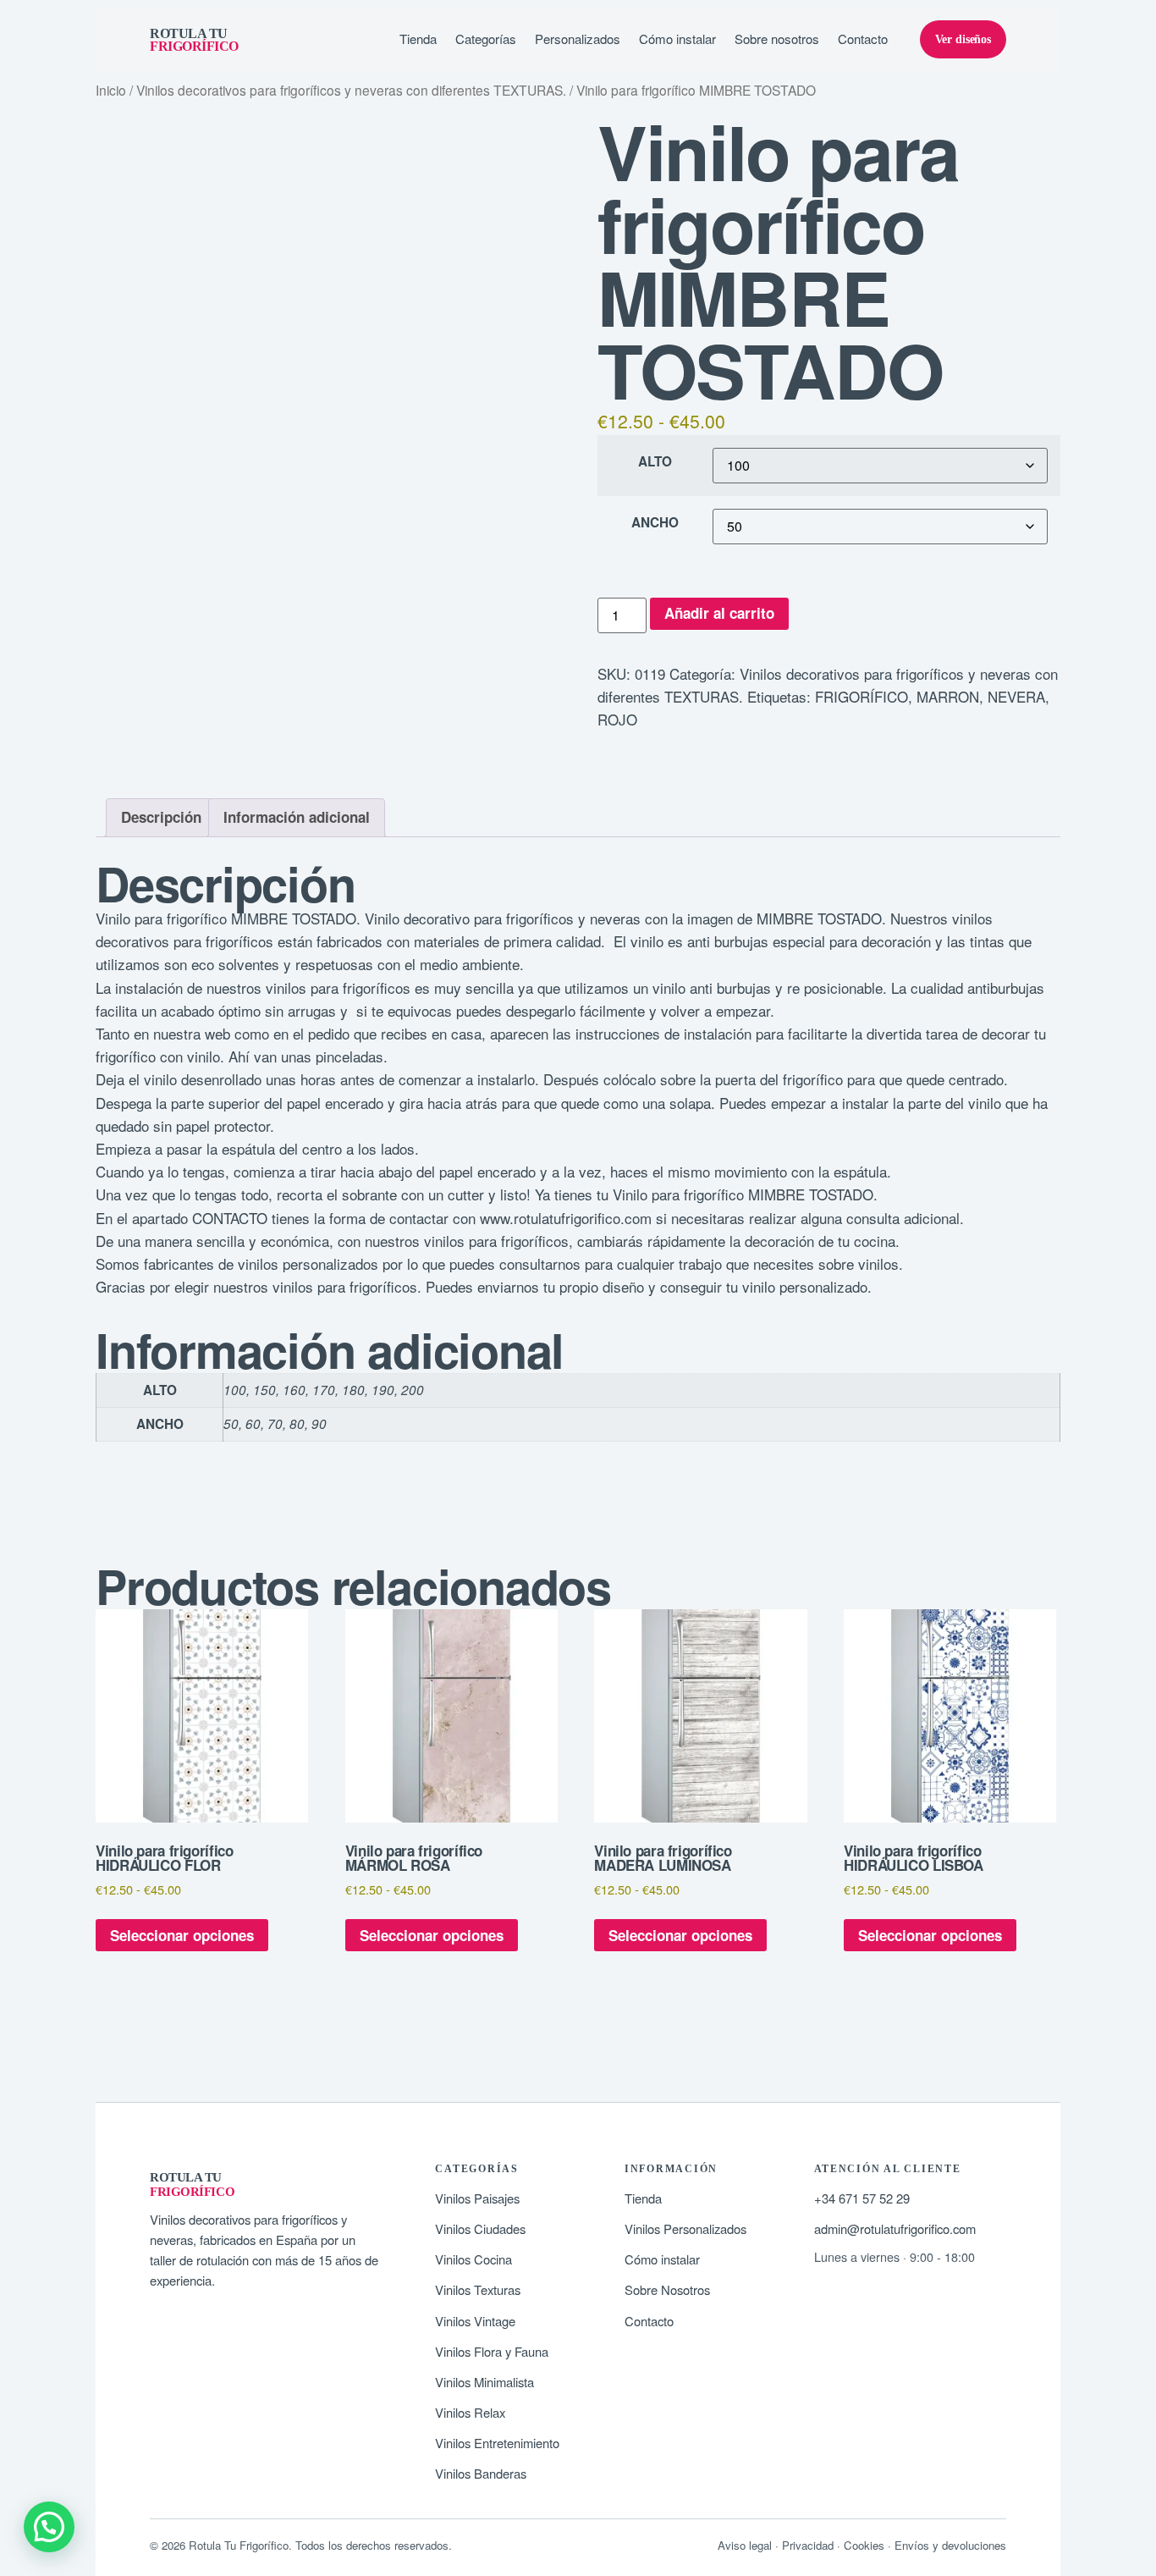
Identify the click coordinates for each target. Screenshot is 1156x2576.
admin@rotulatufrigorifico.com (895, 2228)
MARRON (948, 696)
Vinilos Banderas (481, 2473)
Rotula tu (194, 40)
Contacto (863, 39)
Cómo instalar (677, 39)
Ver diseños (963, 39)
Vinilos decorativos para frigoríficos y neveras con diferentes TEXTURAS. (351, 90)
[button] (49, 2527)
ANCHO (655, 523)
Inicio (111, 90)
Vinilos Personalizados (685, 2228)
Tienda (418, 39)
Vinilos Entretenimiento (497, 2443)
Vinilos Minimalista (484, 2382)
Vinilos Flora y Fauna (492, 2351)
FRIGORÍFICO (861, 696)
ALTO (655, 462)
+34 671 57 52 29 (862, 2198)
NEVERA (1016, 696)
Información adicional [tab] (297, 817)
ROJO (617, 719)
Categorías (486, 39)
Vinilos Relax (470, 2412)
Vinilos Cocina (473, 2259)
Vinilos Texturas (478, 2289)
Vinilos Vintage (475, 2321)
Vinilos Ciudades (480, 2228)
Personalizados (578, 39)
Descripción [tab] (161, 817)
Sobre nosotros (777, 39)
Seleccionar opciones (182, 1935)
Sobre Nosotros (667, 2289)
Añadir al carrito (719, 613)
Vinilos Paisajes (477, 2198)
